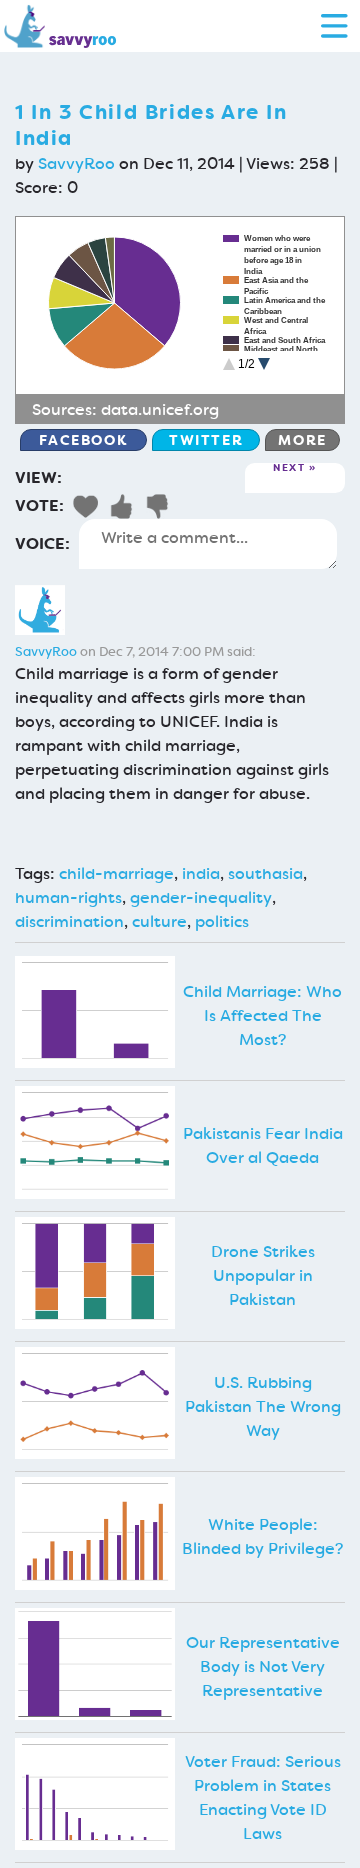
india (201, 873)
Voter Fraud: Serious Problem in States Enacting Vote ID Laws (263, 1797)
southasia (265, 873)
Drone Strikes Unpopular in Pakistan (263, 1275)
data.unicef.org (160, 409)
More (302, 440)
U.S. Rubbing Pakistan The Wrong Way (263, 1406)
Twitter (206, 440)
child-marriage (116, 873)
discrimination (69, 921)
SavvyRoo (76, 163)
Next (289, 468)
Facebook (83, 440)
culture (159, 921)
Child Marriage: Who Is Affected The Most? (262, 1015)
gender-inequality (201, 897)
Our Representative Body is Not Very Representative (263, 1666)
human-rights (68, 897)
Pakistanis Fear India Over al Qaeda (263, 1145)
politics (222, 921)
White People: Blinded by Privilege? (262, 1536)
